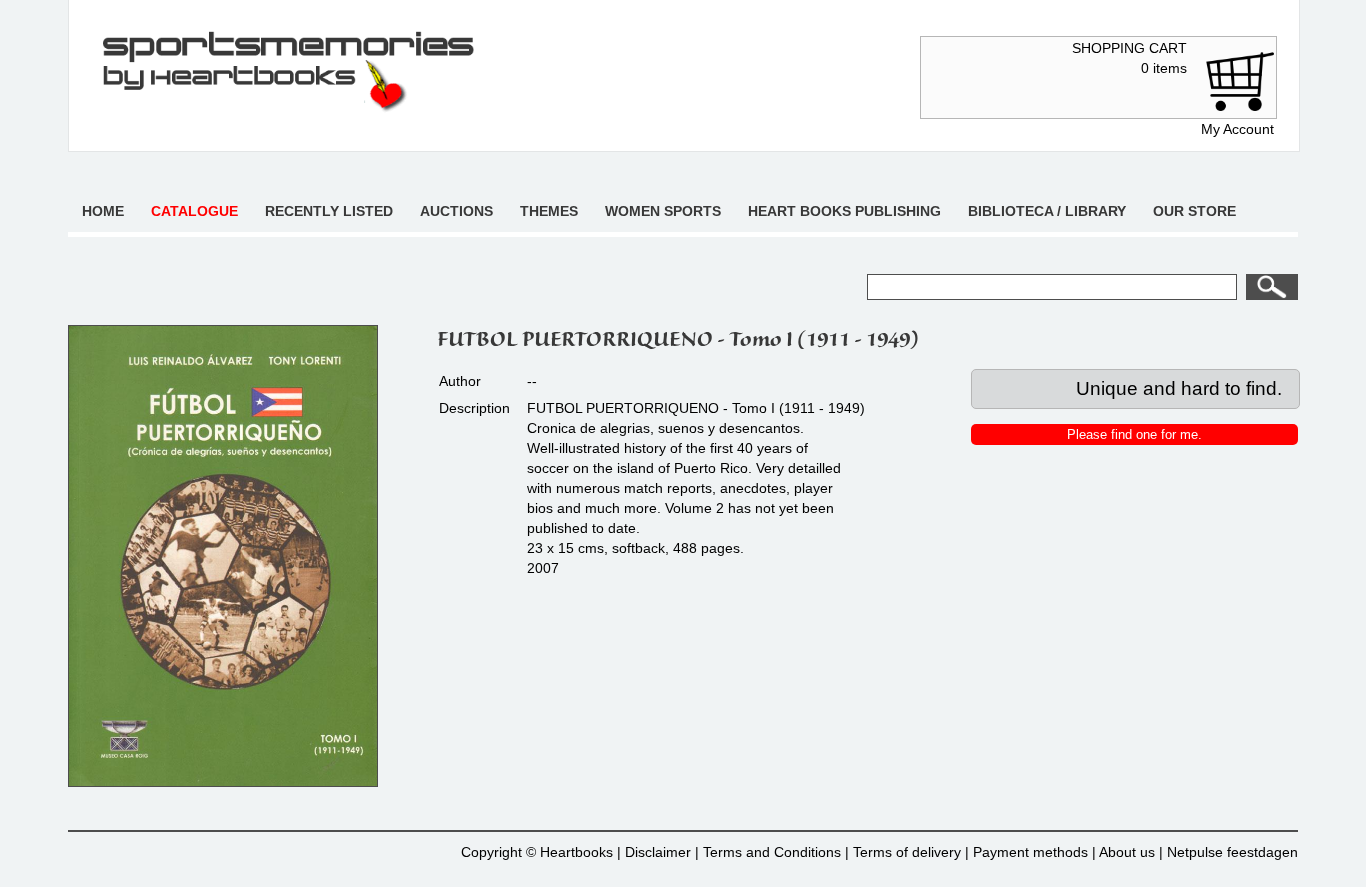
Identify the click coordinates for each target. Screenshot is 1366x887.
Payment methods (1030, 852)
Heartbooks (576, 852)
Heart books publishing (844, 211)
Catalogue (194, 211)
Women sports (663, 211)
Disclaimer (658, 852)
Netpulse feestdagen (1232, 852)
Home (103, 211)
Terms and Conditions (772, 852)
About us (1127, 852)
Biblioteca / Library (1047, 211)
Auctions (456, 211)
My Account (1237, 129)
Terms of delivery (907, 852)
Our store (1194, 211)
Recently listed (329, 211)
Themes (549, 211)
